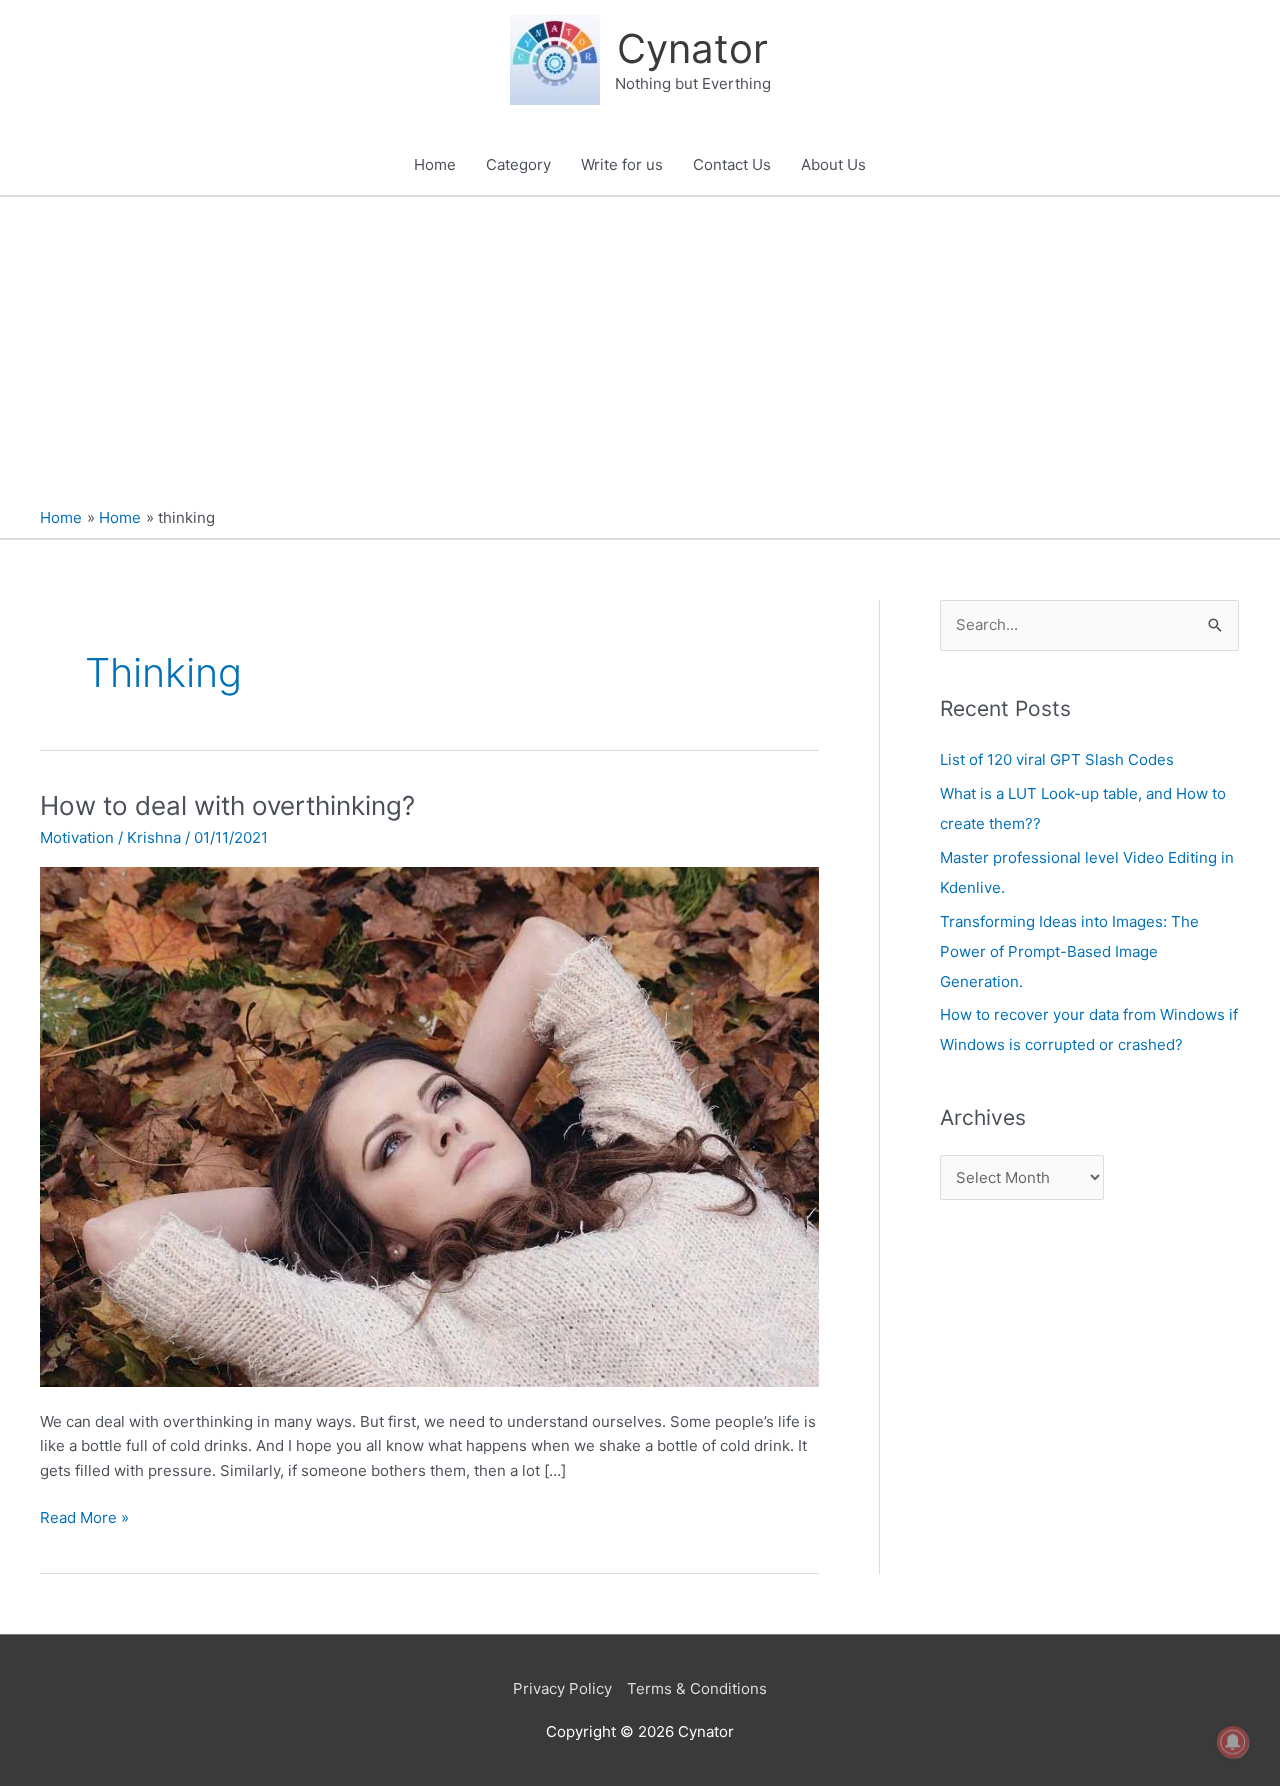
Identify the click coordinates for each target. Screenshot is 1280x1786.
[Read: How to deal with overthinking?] (429, 1125)
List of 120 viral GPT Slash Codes (1057, 759)
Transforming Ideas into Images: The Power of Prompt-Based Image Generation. (1069, 951)
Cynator (692, 48)
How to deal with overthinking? (227, 805)
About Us (833, 164)
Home (435, 164)
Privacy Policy (562, 1688)
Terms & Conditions (697, 1688)
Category (518, 164)
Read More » (84, 1516)
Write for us (622, 164)
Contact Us (732, 164)
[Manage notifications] (1233, 1742)
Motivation (77, 837)
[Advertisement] (640, 347)
